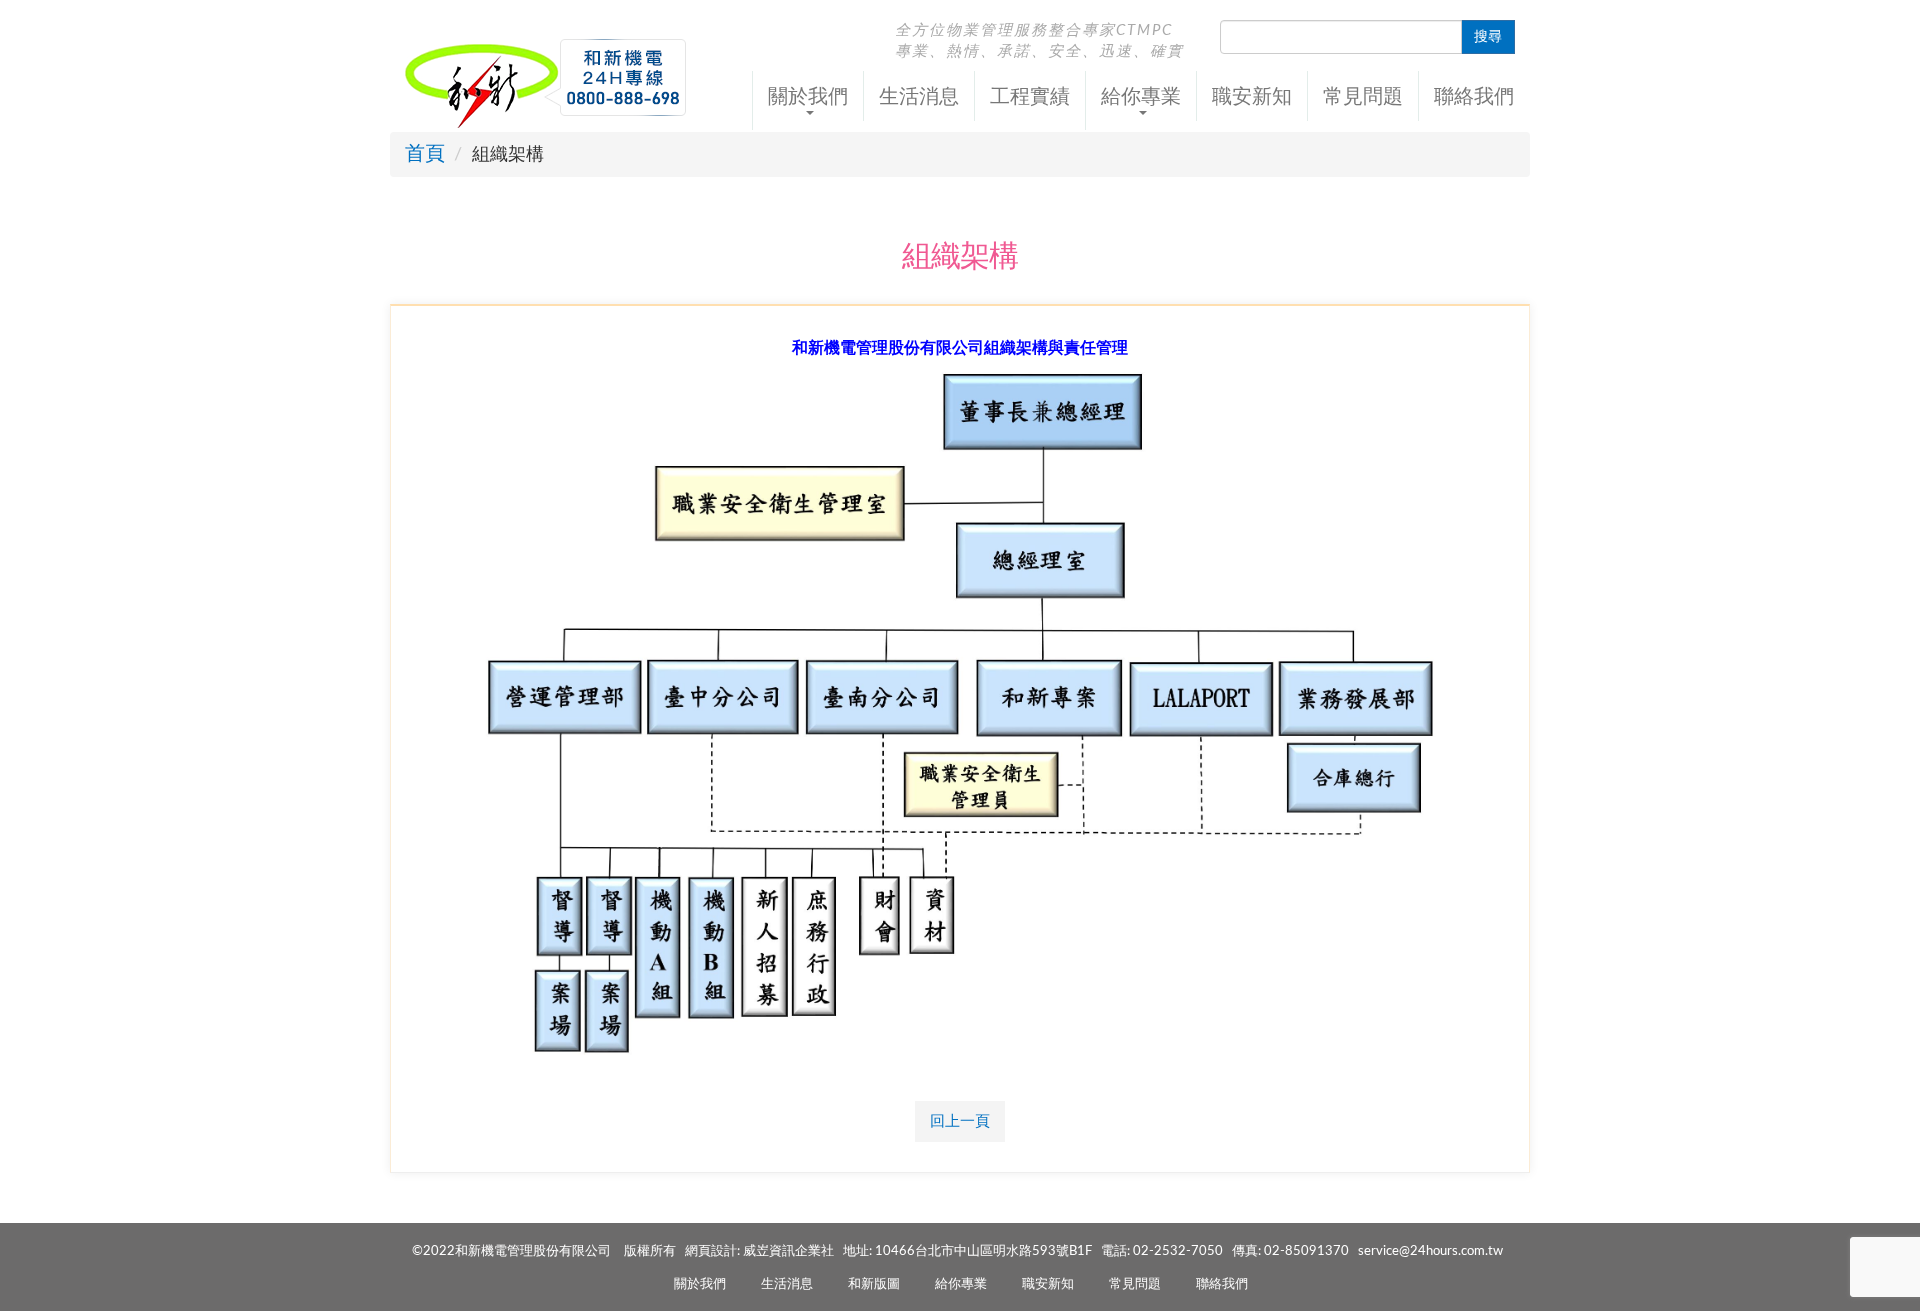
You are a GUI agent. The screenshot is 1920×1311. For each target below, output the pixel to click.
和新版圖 (874, 1284)
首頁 (425, 154)
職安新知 (1252, 96)
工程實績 (1030, 96)
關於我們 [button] (808, 96)
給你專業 (961, 1284)
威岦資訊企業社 (788, 1251)
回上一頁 (960, 1121)
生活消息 (919, 96)
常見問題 (1363, 96)
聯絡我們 (1474, 96)
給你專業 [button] (1141, 96)
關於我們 (700, 1284)
